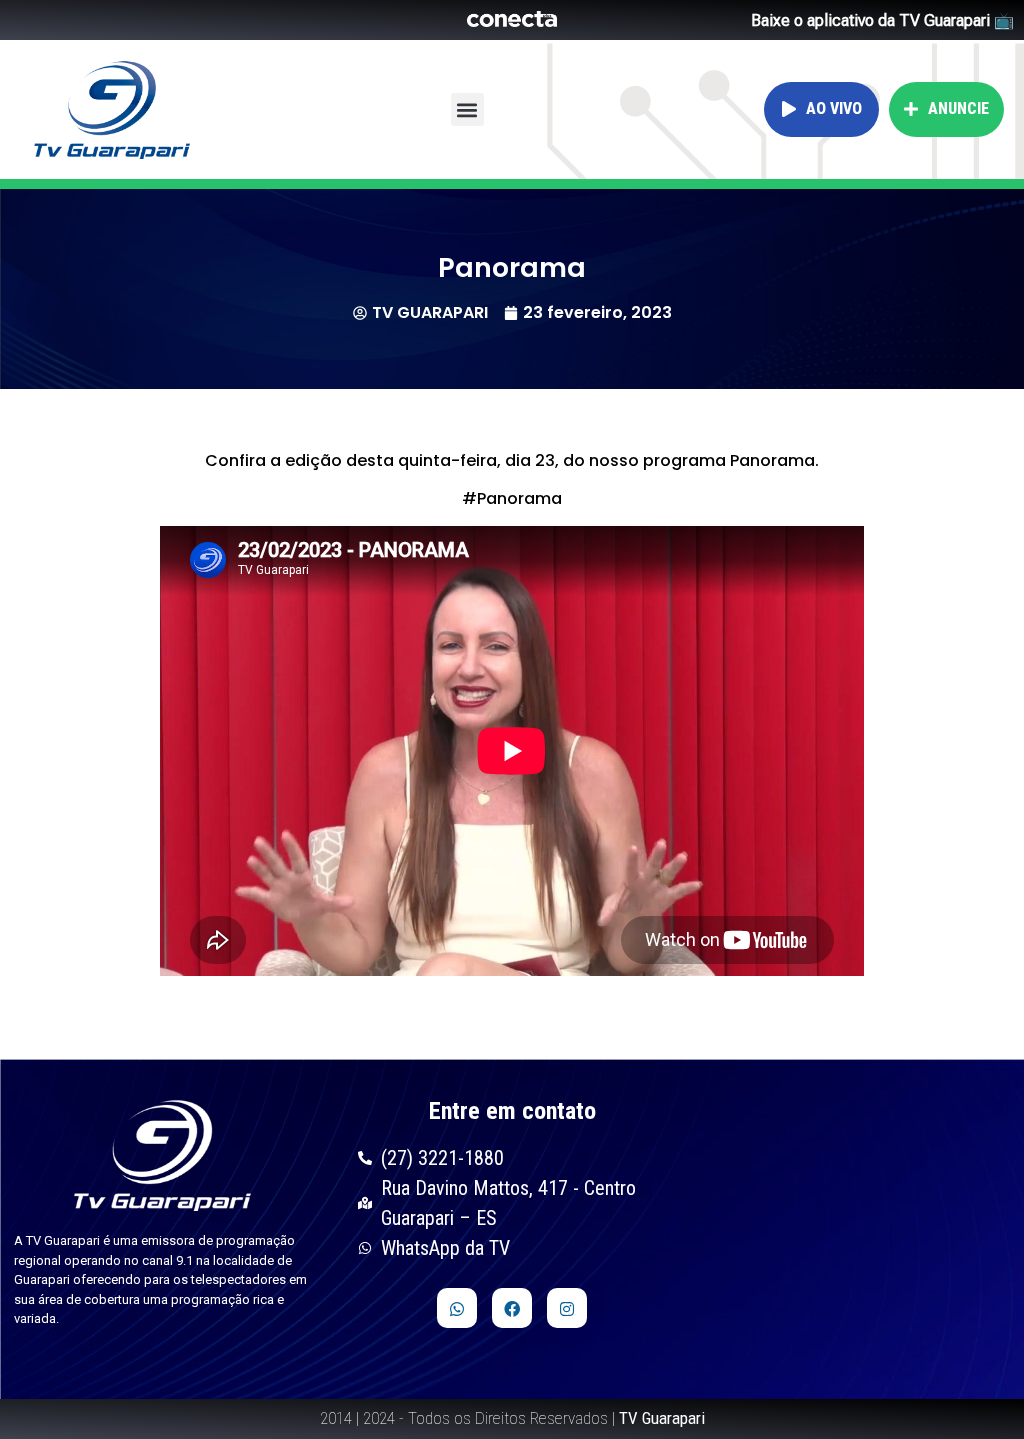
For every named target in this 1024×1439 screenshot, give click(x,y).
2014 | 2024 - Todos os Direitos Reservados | (512, 1418)
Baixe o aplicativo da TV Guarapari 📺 (882, 20)
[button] (467, 109)
